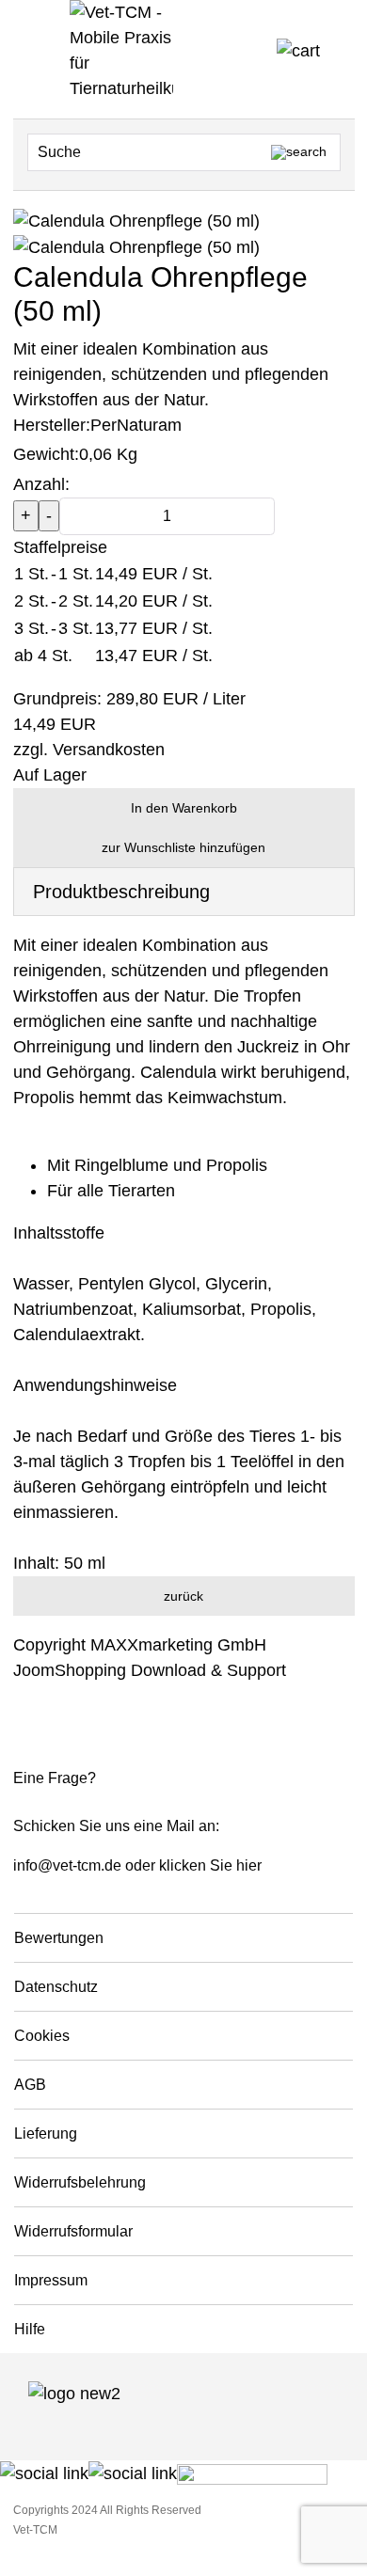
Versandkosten (109, 750)
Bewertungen (59, 1938)
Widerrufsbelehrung (80, 2182)
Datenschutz (56, 1987)
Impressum (51, 2280)
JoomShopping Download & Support (150, 1670)
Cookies (42, 2036)
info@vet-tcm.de (67, 1865)
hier (249, 1865)
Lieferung (46, 2133)
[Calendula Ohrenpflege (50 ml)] (136, 246)
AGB (30, 2085)
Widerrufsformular (73, 2231)
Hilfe (30, 2329)
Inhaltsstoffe (59, 1233)
